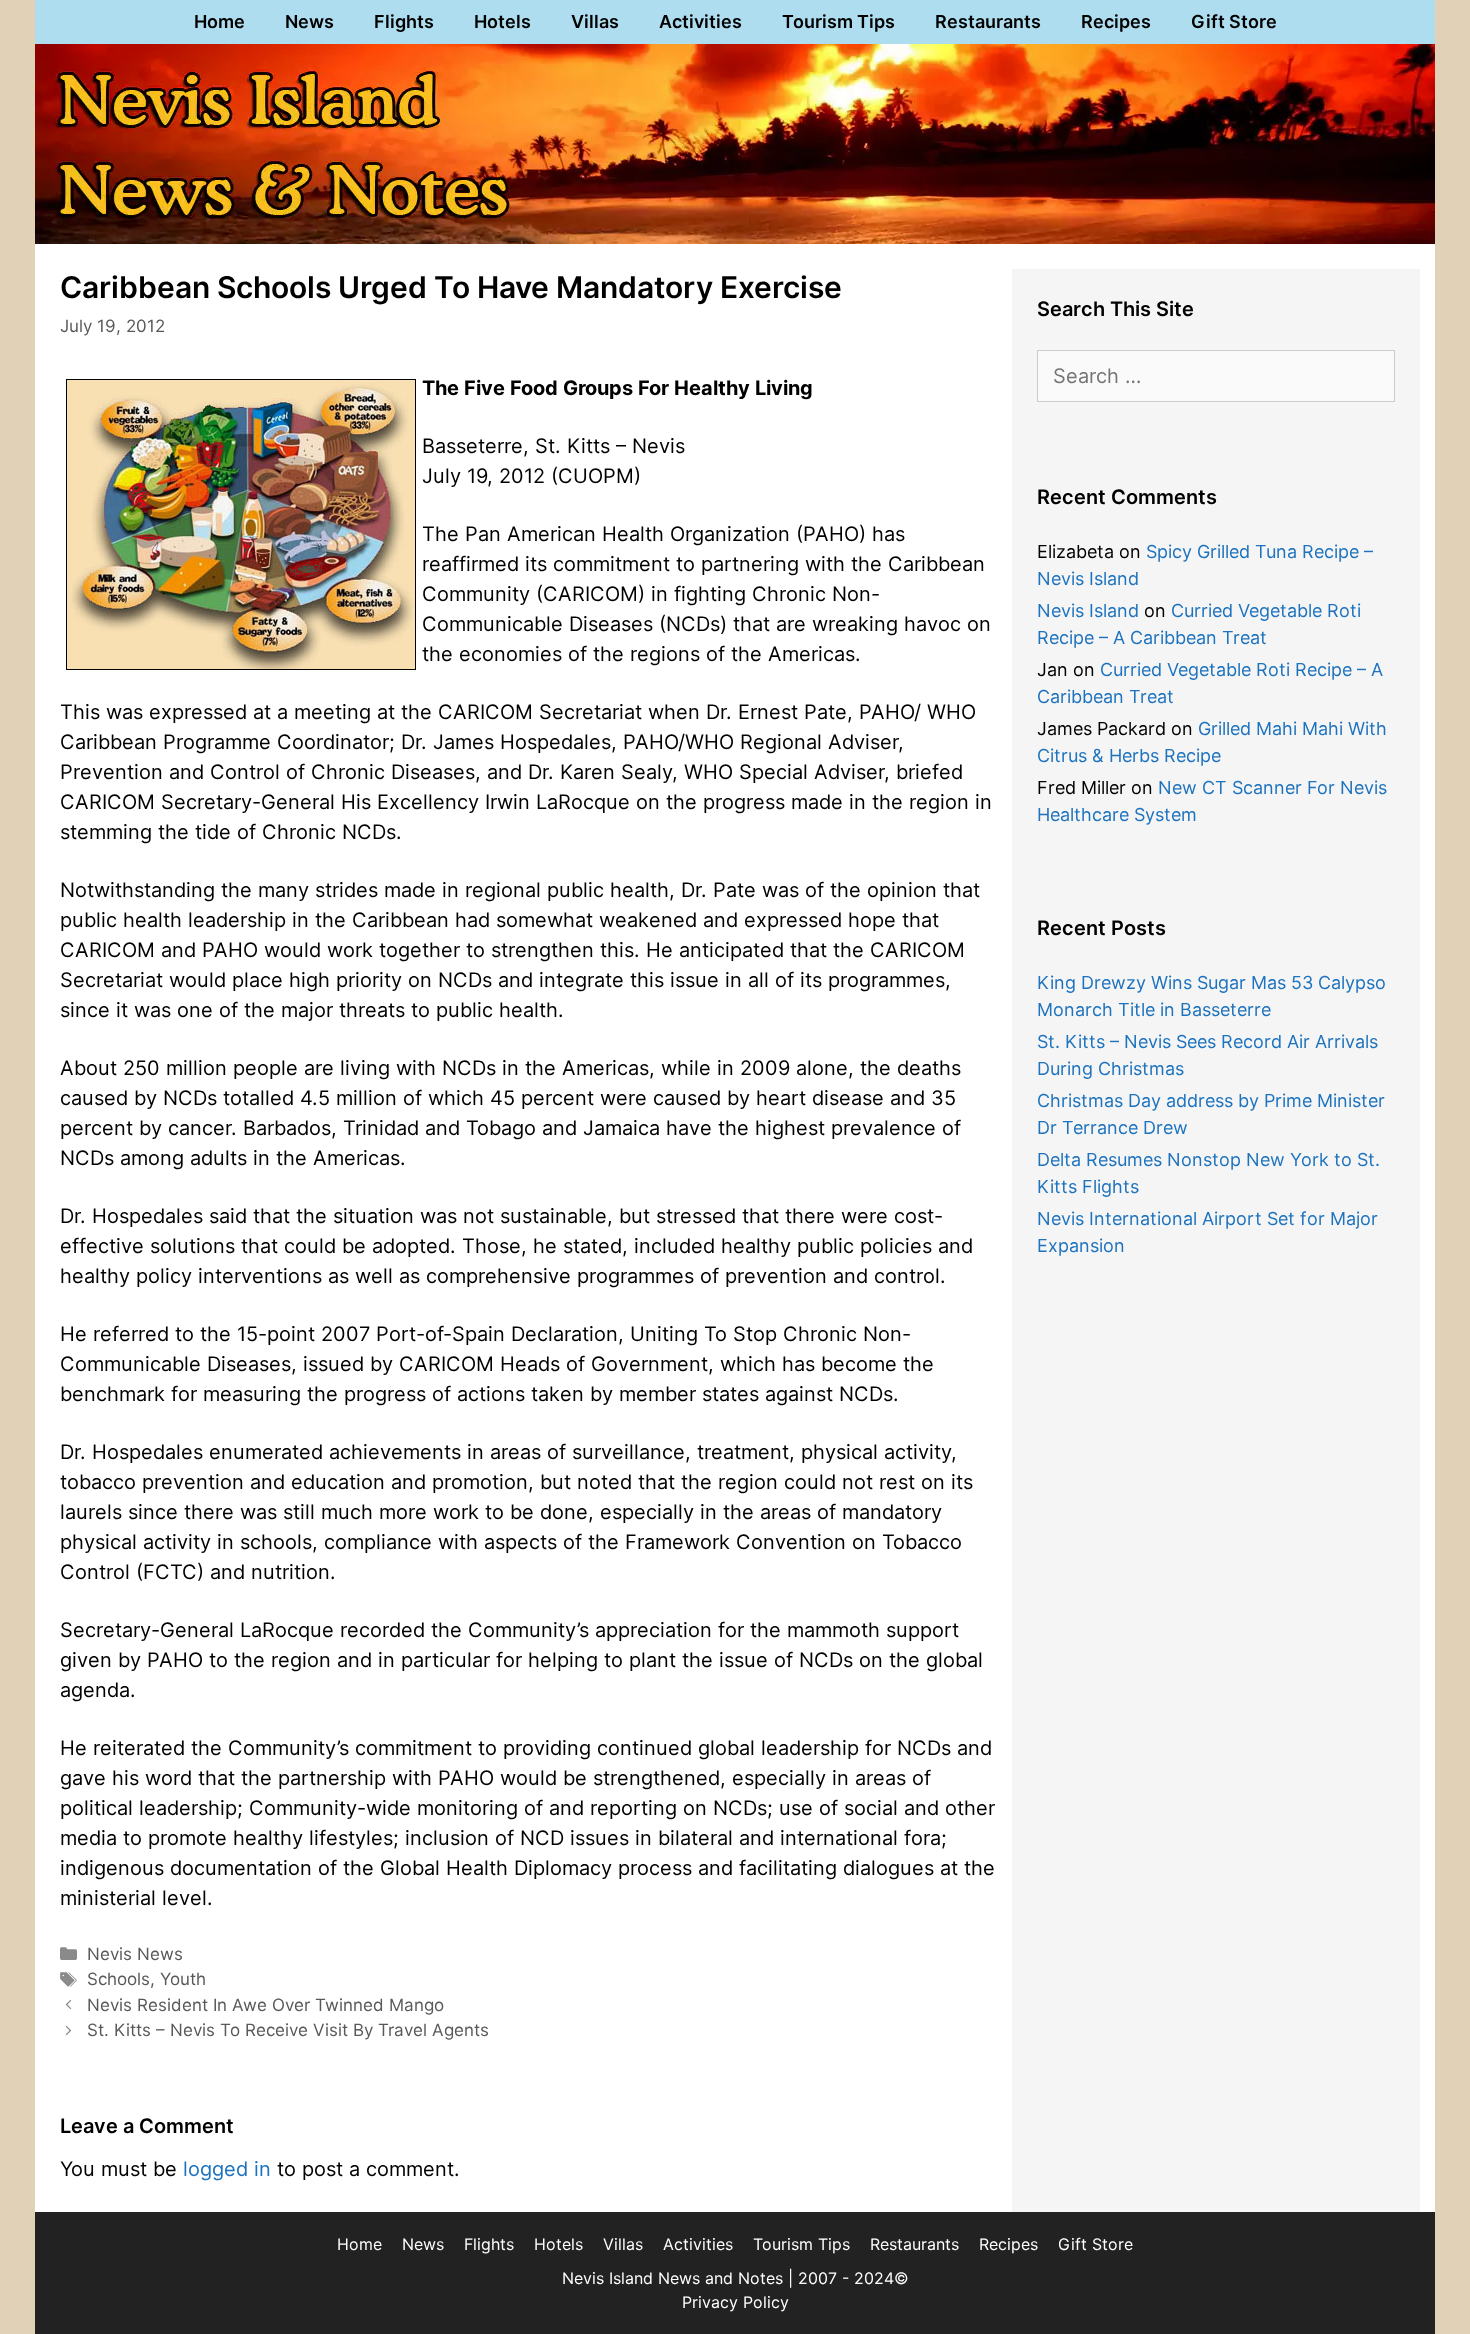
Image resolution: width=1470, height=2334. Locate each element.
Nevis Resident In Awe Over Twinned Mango (265, 2005)
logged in (227, 2169)
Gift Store (1234, 21)
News (309, 21)
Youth (183, 1979)
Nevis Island (1088, 610)
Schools (118, 1979)
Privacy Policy (735, 2302)
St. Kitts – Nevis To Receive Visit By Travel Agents (288, 2030)
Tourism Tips (838, 21)
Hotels (502, 21)
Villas (595, 21)
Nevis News (135, 1954)
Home (219, 21)
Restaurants (988, 21)
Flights (404, 21)
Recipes (1116, 21)
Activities (700, 21)
